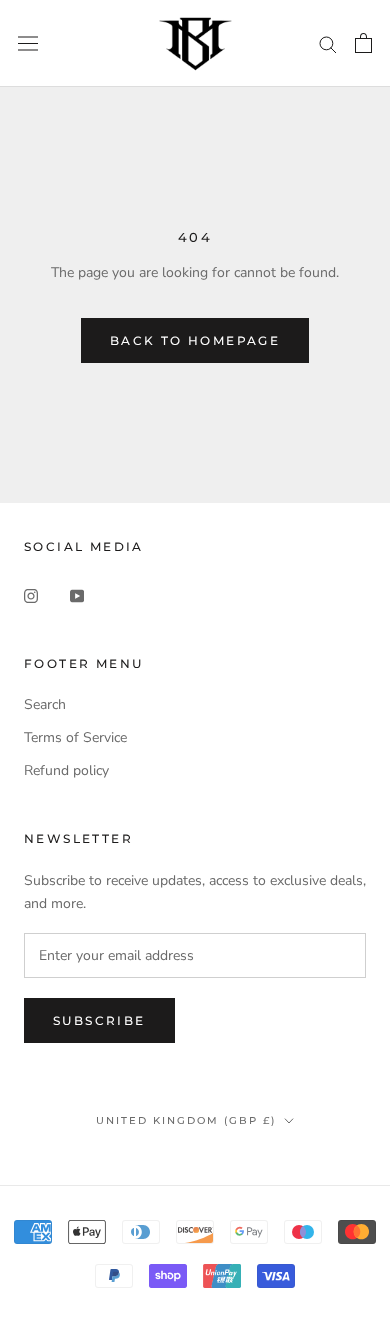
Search (45, 704)
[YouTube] (77, 594)
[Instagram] (31, 594)
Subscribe (99, 1020)
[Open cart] (363, 43)
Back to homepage (195, 340)
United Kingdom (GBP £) (186, 1120)
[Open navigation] (28, 43)
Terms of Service (75, 737)
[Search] (328, 43)
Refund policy (66, 770)
